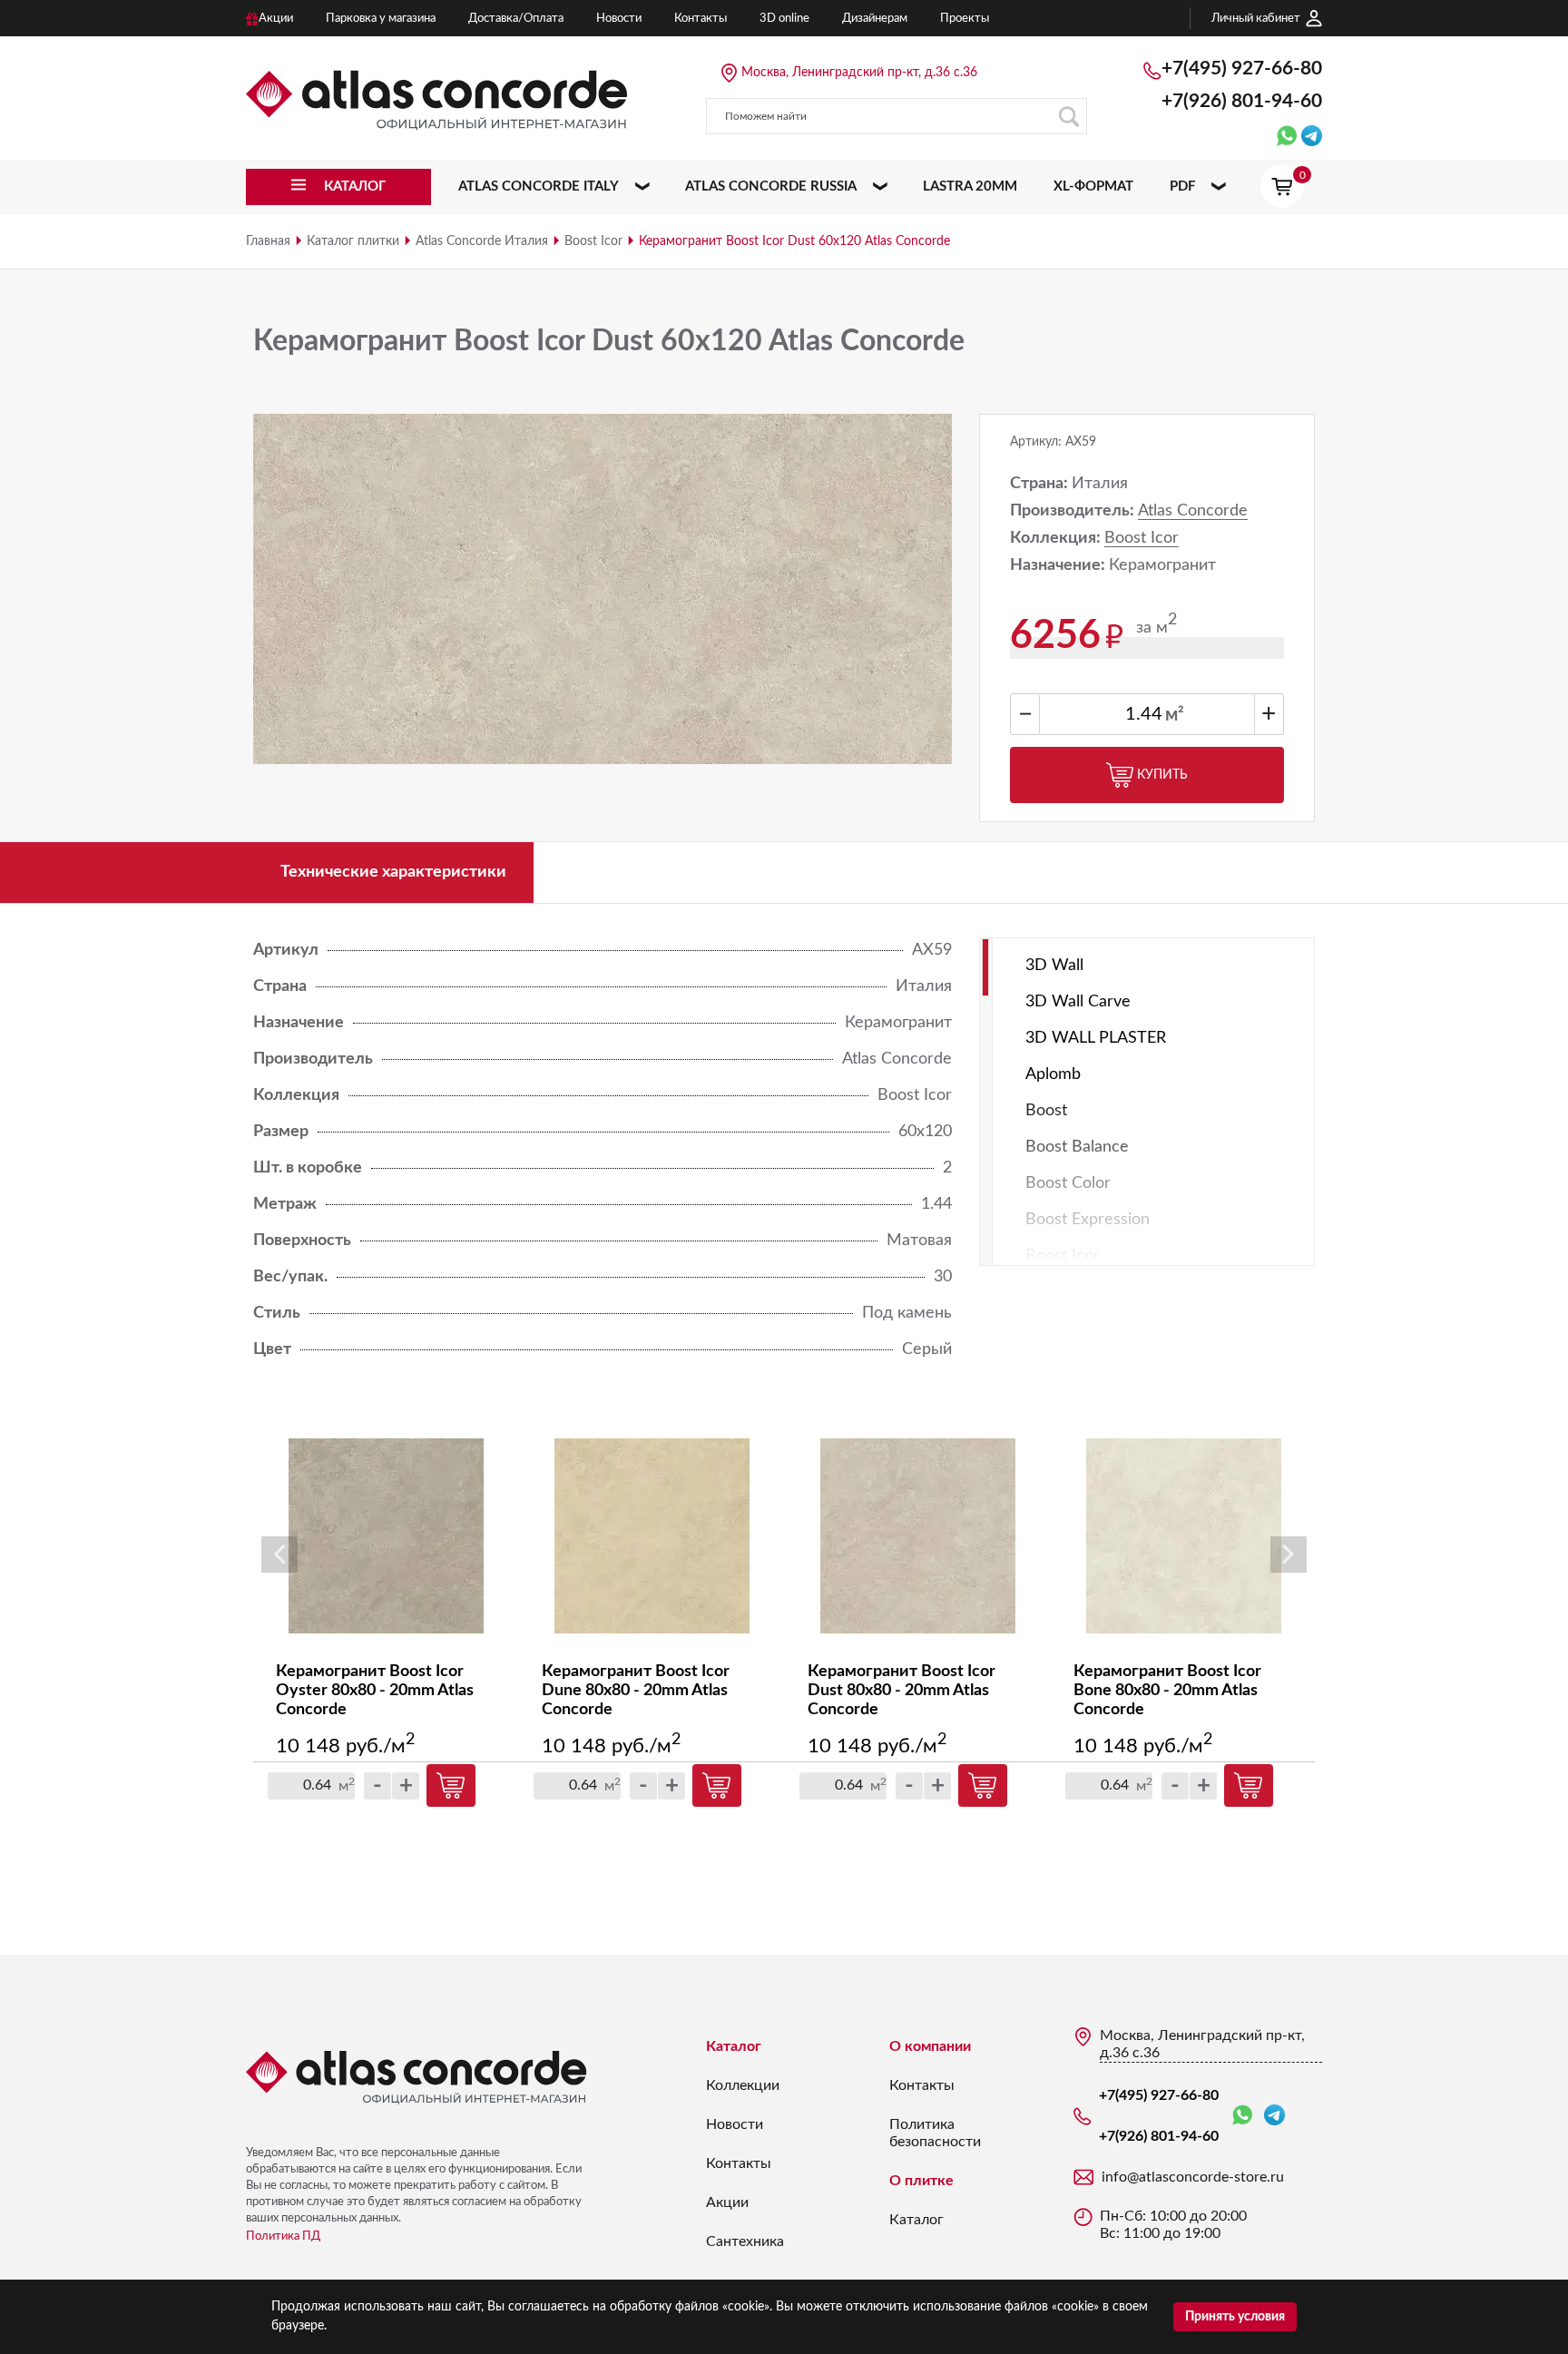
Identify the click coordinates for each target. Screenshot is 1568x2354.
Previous (279, 1555)
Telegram (1274, 2116)
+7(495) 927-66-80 (1242, 69)
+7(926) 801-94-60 (1242, 101)
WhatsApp (1246, 2116)
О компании (930, 2046)
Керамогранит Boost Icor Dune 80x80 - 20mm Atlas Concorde (636, 1691)
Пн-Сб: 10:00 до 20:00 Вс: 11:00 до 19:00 (1173, 2225)
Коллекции (743, 2085)
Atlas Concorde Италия (482, 241)
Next (1289, 1555)
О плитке (921, 2181)
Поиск (1069, 116)
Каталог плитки (353, 241)
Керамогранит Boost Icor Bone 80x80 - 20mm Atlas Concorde (1167, 1691)
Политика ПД (283, 2236)
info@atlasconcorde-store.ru (1193, 2177)
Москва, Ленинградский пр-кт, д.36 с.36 (859, 73)
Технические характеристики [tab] (393, 872)
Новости (735, 2124)
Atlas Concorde (1193, 511)
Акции (727, 2202)
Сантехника (745, 2241)
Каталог (734, 2046)
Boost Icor (593, 241)
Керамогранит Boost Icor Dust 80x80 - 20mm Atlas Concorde (902, 1691)
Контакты (739, 2163)
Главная (268, 241)
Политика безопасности (935, 2133)
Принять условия (1235, 2317)
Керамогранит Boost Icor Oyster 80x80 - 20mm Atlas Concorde (375, 1691)
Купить (1162, 775)
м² (1175, 715)
